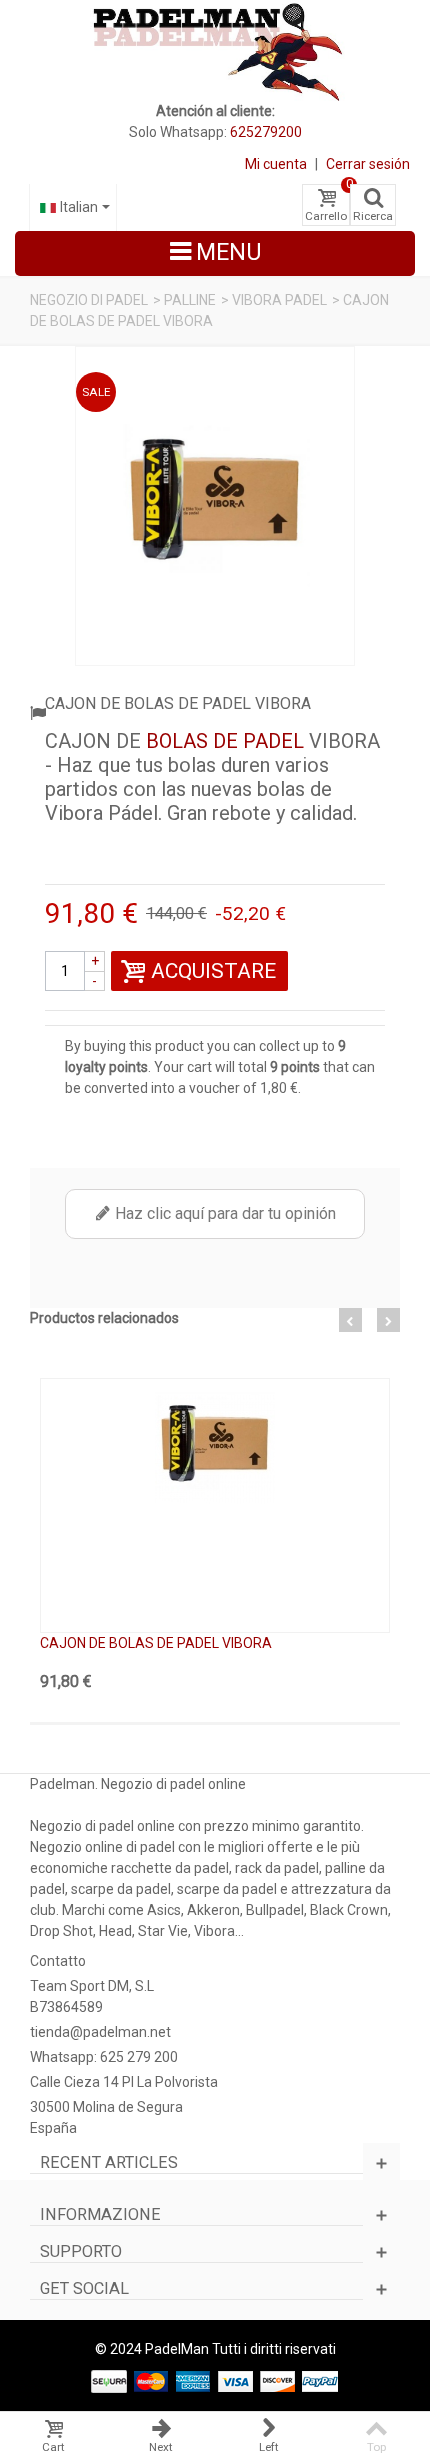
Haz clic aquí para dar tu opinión (223, 1213)
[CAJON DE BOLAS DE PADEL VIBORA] (215, 506)
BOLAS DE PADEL (225, 741)
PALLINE (190, 300)
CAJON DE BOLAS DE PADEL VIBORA (156, 1643)
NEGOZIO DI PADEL (89, 300)
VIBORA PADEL (279, 300)
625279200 (266, 132)
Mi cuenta (276, 164)
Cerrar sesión (368, 164)
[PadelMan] (215, 50)
